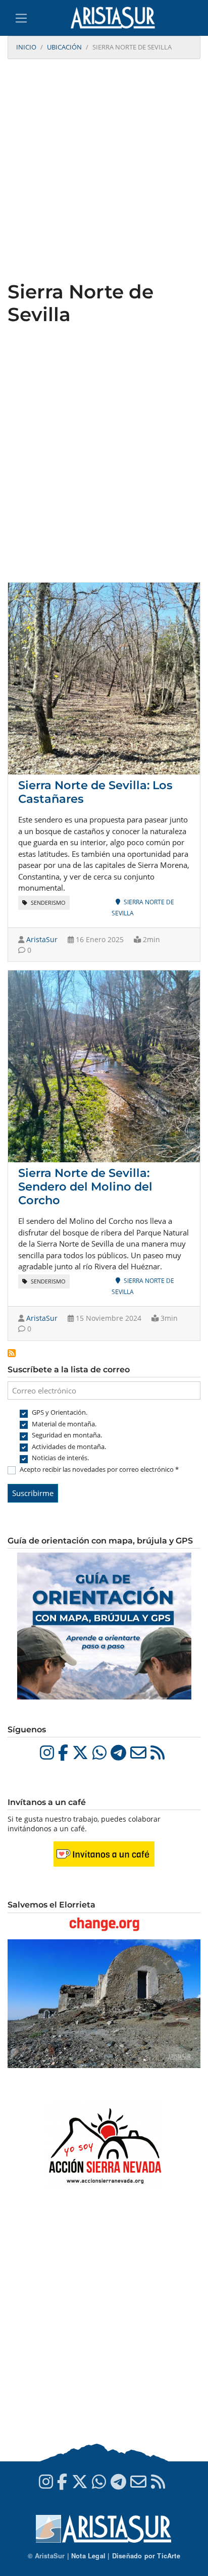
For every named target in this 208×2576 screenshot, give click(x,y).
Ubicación (64, 47)
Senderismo (47, 903)
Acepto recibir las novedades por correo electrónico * (99, 1469)
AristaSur (42, 939)
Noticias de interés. (60, 1458)
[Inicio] (117, 18)
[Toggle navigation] (21, 18)
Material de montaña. (64, 1424)
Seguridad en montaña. (67, 1435)
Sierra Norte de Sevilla (143, 908)
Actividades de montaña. (69, 1447)
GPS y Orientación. (60, 1412)
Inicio (26, 47)
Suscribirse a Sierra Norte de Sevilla (12, 1353)
